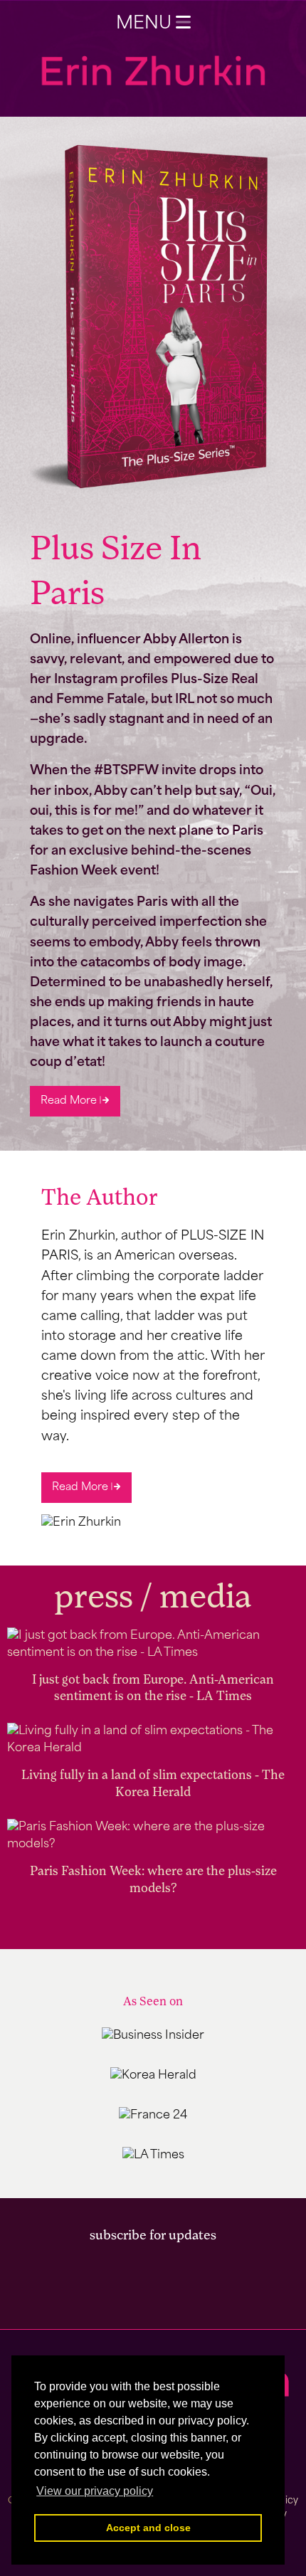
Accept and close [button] (148, 2528)
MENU (146, 24)
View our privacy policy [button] (95, 2491)
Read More (70, 1101)
